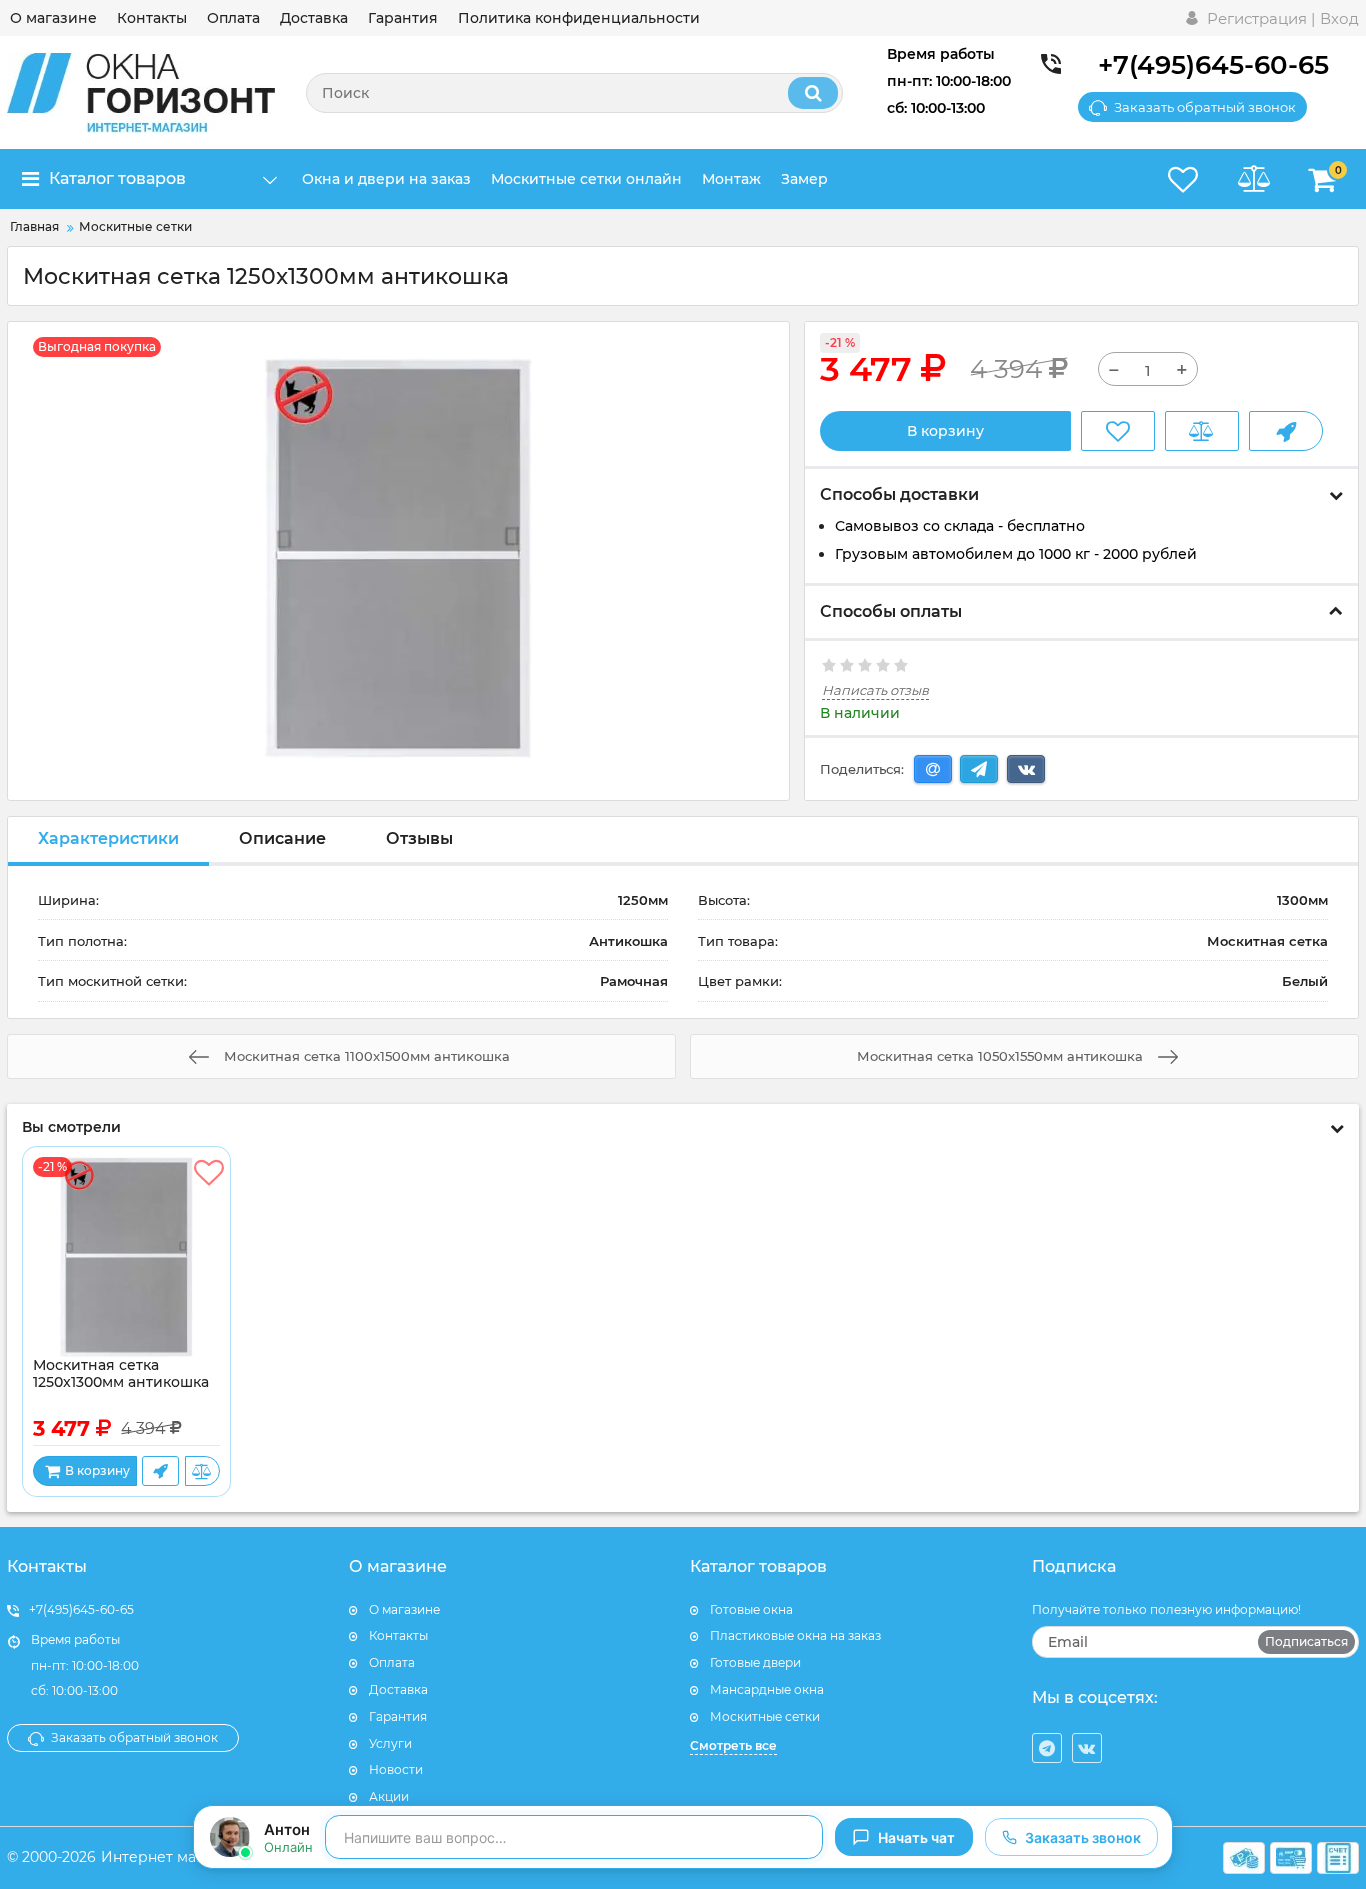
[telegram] (1047, 1748)
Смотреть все (733, 1745)
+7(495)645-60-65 (1213, 65)
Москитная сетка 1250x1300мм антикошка (121, 1374)
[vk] (1087, 1748)
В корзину (945, 431)
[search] (813, 93)
